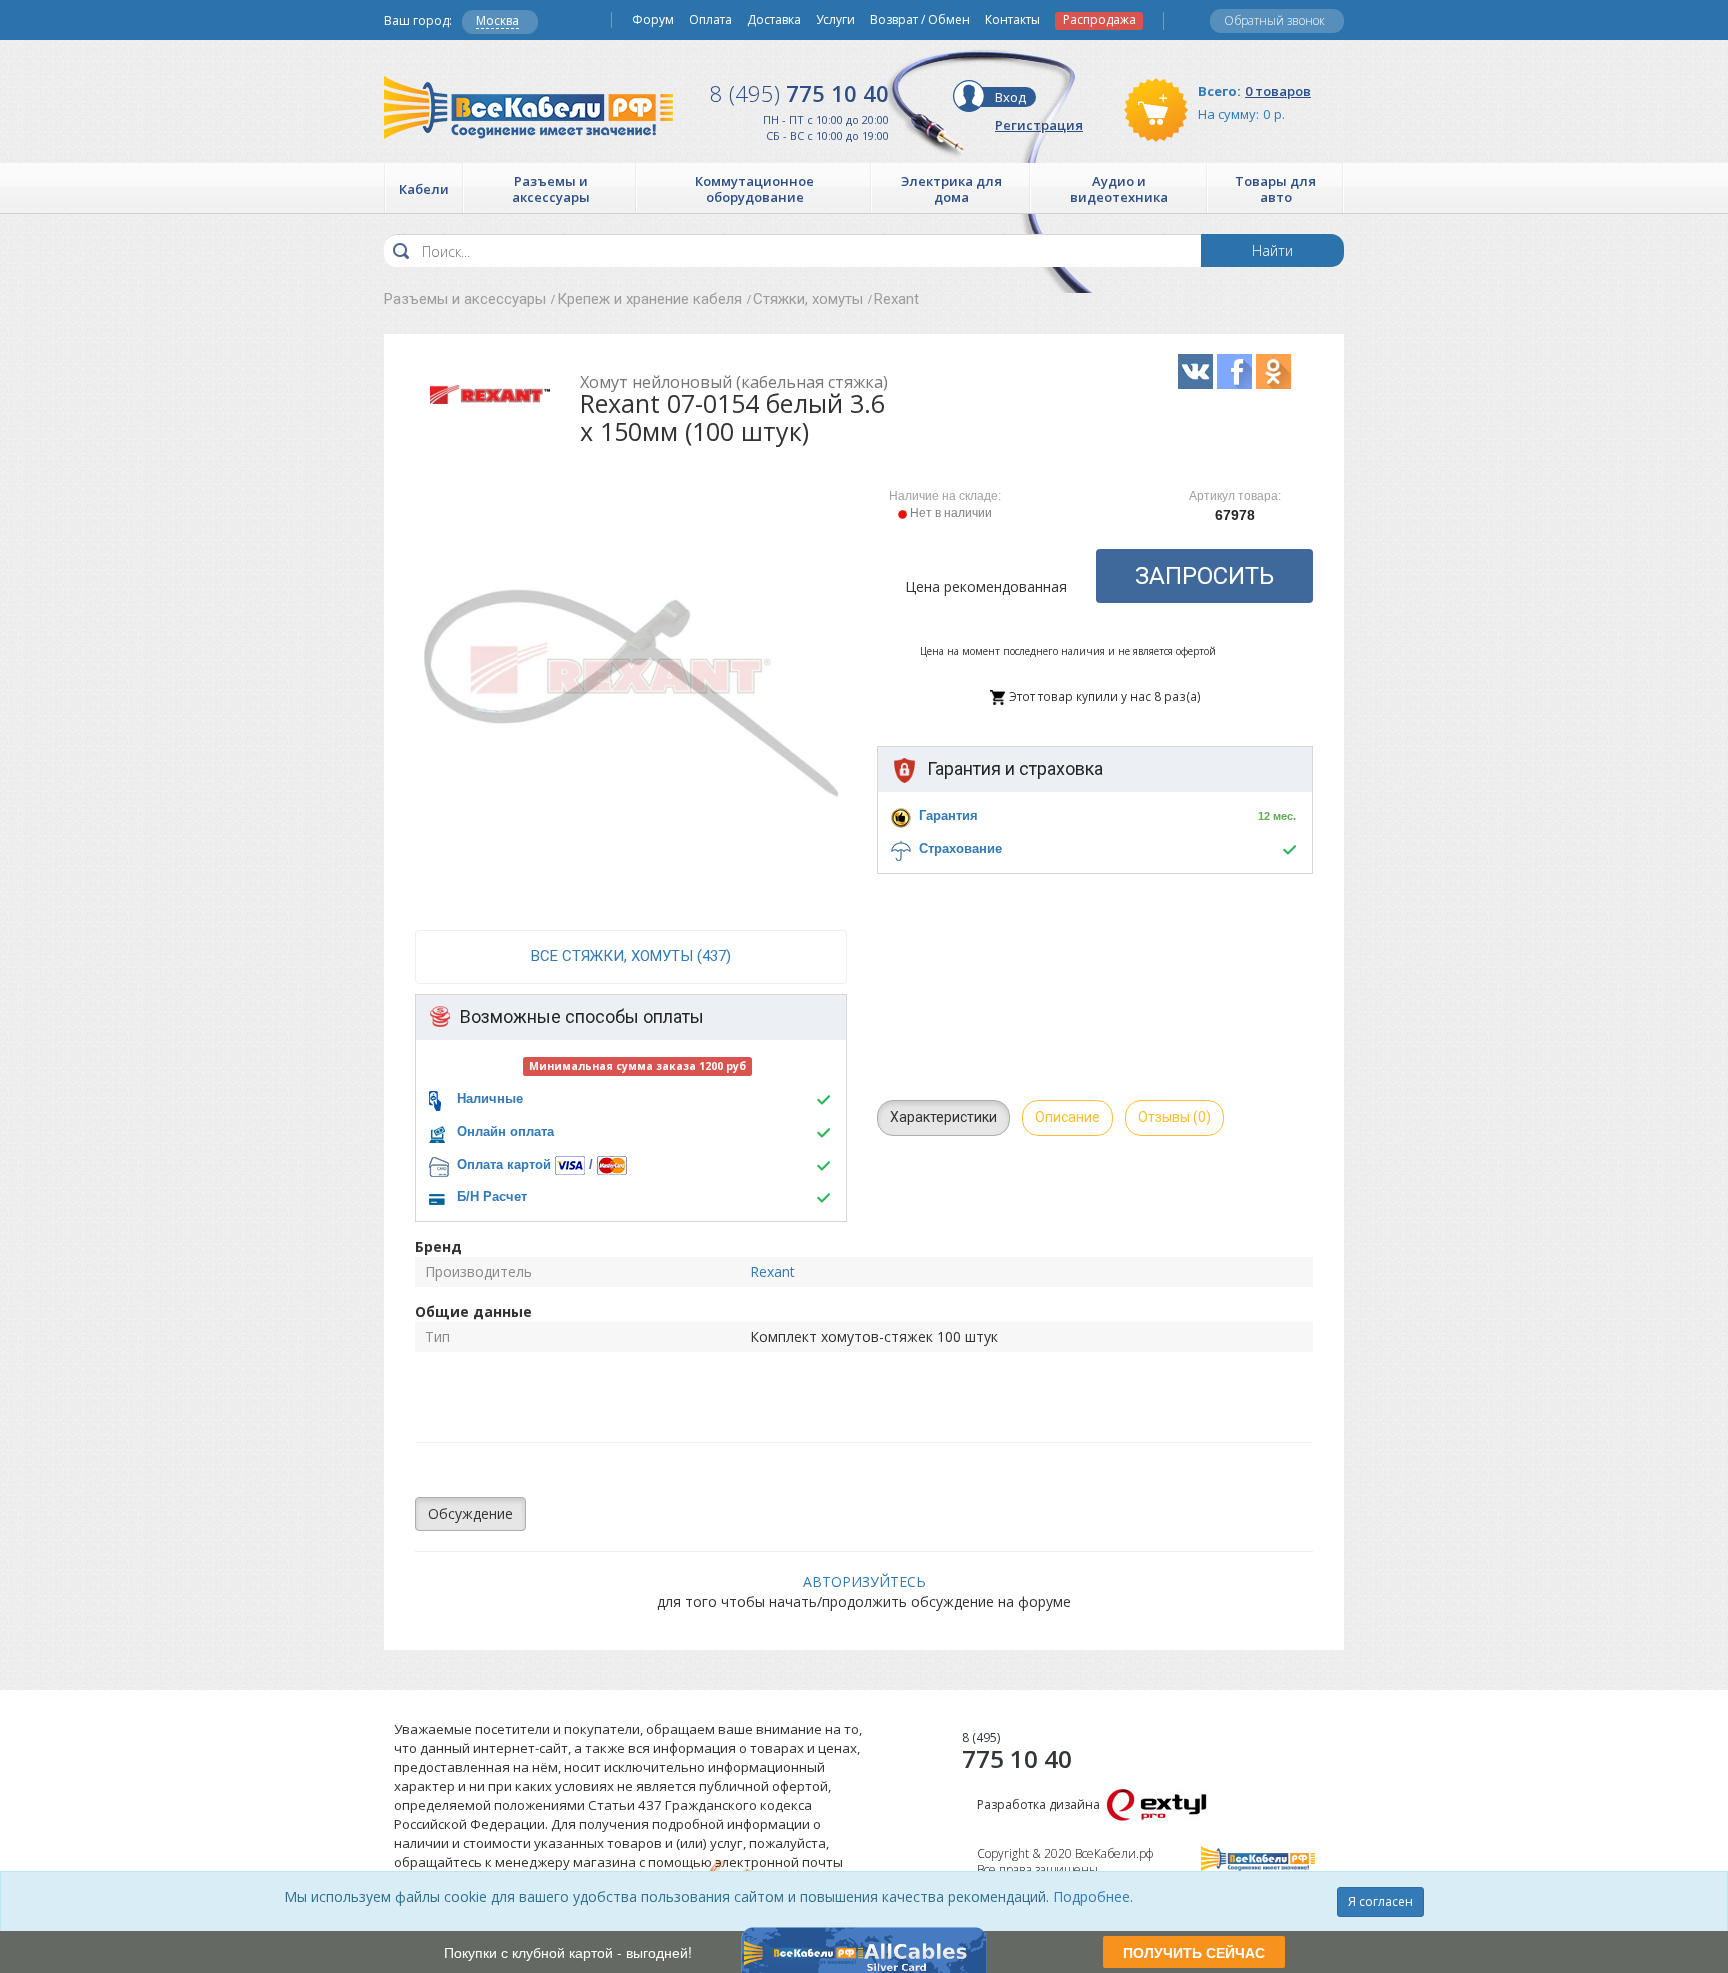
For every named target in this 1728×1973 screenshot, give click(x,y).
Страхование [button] (960, 848)
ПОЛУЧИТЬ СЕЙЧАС (1194, 1952)
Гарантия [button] (948, 815)
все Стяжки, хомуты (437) (631, 956)
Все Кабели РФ (528, 107)
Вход (1010, 97)
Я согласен (1380, 1901)
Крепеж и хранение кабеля (649, 299)
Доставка (774, 20)
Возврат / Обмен (920, 20)
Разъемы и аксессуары (465, 299)
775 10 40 (799, 93)
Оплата (710, 20)
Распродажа (1099, 20)
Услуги (835, 20)
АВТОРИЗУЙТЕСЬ (864, 1581)
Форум (653, 20)
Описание (1067, 1117)
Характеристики (943, 1117)
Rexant (896, 299)
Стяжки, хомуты (808, 299)
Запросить (1204, 576)
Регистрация (1039, 125)
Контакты (1012, 20)
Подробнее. (1093, 1896)
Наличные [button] (490, 1098)
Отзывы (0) (1174, 1117)
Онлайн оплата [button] (505, 1131)
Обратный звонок (1274, 20)
